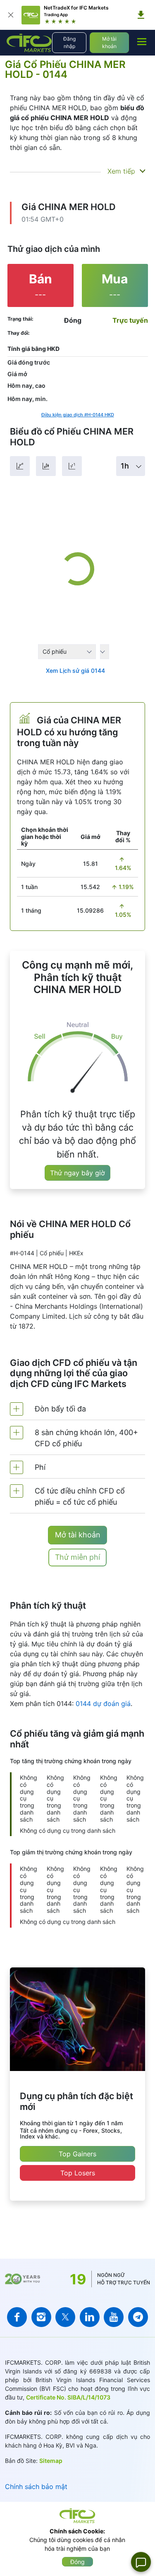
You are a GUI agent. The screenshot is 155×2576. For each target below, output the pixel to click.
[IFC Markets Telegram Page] (138, 2317)
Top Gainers (77, 2154)
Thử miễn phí (77, 1557)
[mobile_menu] (142, 41)
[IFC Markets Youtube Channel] (114, 2317)
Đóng (77, 2562)
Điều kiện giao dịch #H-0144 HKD (78, 415)
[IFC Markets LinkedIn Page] (90, 2317)
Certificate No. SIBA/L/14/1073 (68, 2397)
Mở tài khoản (109, 42)
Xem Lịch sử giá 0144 (75, 671)
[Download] (141, 15)
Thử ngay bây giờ (77, 1173)
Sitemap (51, 2461)
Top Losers (78, 2173)
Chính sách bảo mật (36, 2487)
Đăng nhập (69, 42)
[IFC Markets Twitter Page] (65, 2317)
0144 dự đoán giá (103, 1704)
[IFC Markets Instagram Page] (41, 2317)
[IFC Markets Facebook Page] (17, 2317)
